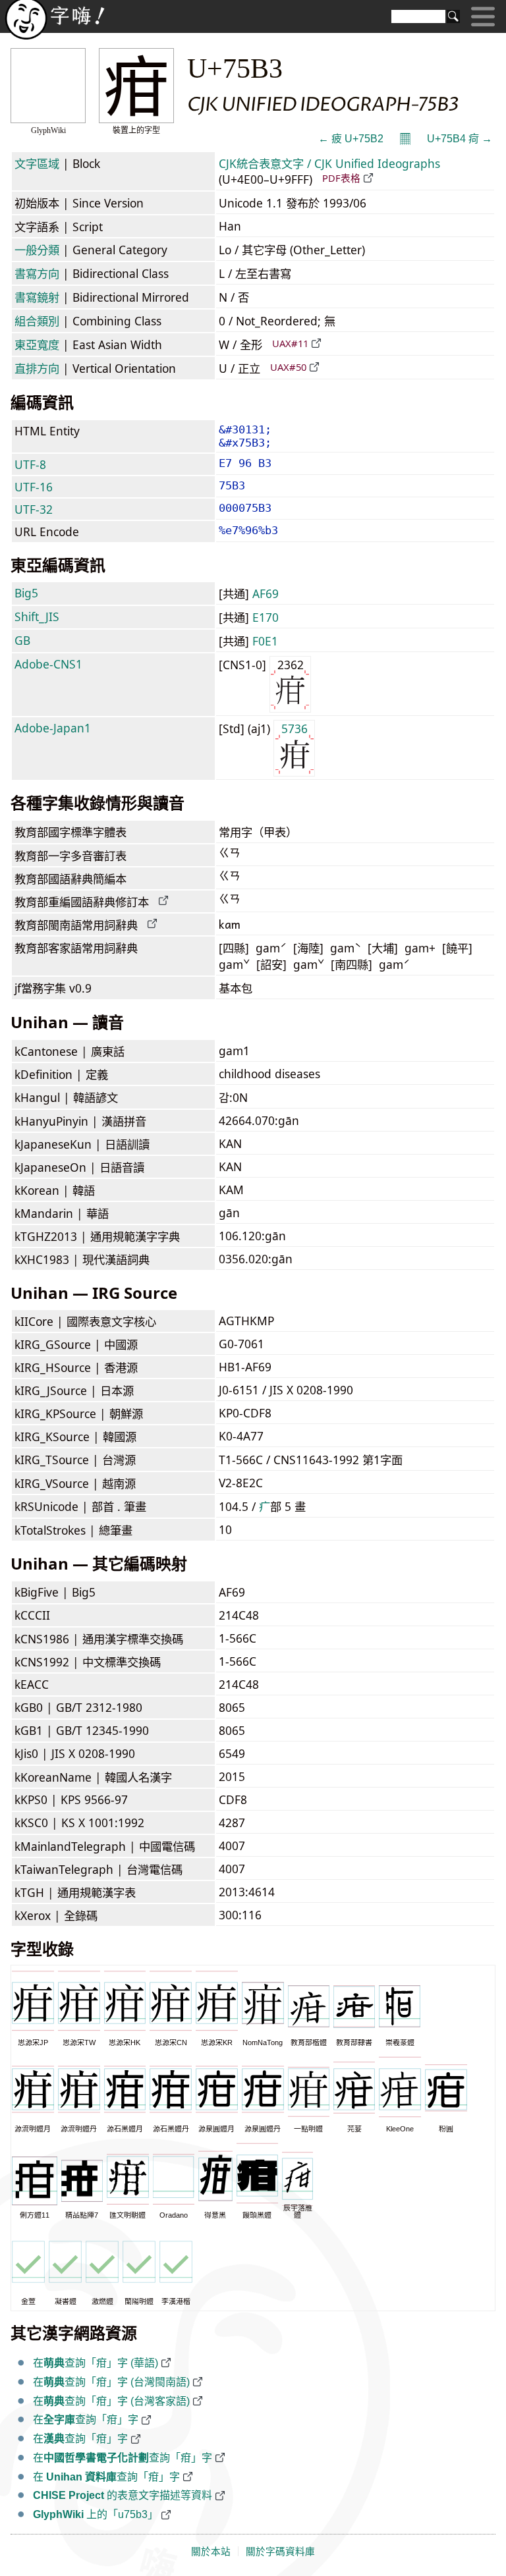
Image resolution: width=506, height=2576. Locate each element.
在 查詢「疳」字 (106, 2477)
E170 (266, 617)
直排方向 (37, 368)
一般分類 (37, 250)
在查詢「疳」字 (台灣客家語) (111, 2401)
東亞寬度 (37, 344)
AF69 (266, 593)
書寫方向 (37, 273)
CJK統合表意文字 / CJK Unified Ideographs (329, 163)
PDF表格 (341, 178)
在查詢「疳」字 (86, 2420)
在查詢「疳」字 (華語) (96, 2363)
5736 (295, 728)
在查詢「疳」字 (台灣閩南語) (111, 2382)
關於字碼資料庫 (280, 2552)
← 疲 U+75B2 (351, 139)
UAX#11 (290, 343)
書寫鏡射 (37, 297)
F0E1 (265, 641)
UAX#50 (288, 367)
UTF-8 (30, 464)
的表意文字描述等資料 (123, 2495)
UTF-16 (34, 487)
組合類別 (37, 321)
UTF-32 (34, 509)
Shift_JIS (37, 617)
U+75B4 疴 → (460, 139)
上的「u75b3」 (96, 2514)
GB (22, 640)
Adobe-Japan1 (53, 728)
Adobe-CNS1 (48, 664)
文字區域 (37, 163)
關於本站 (211, 2552)
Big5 (26, 593)
